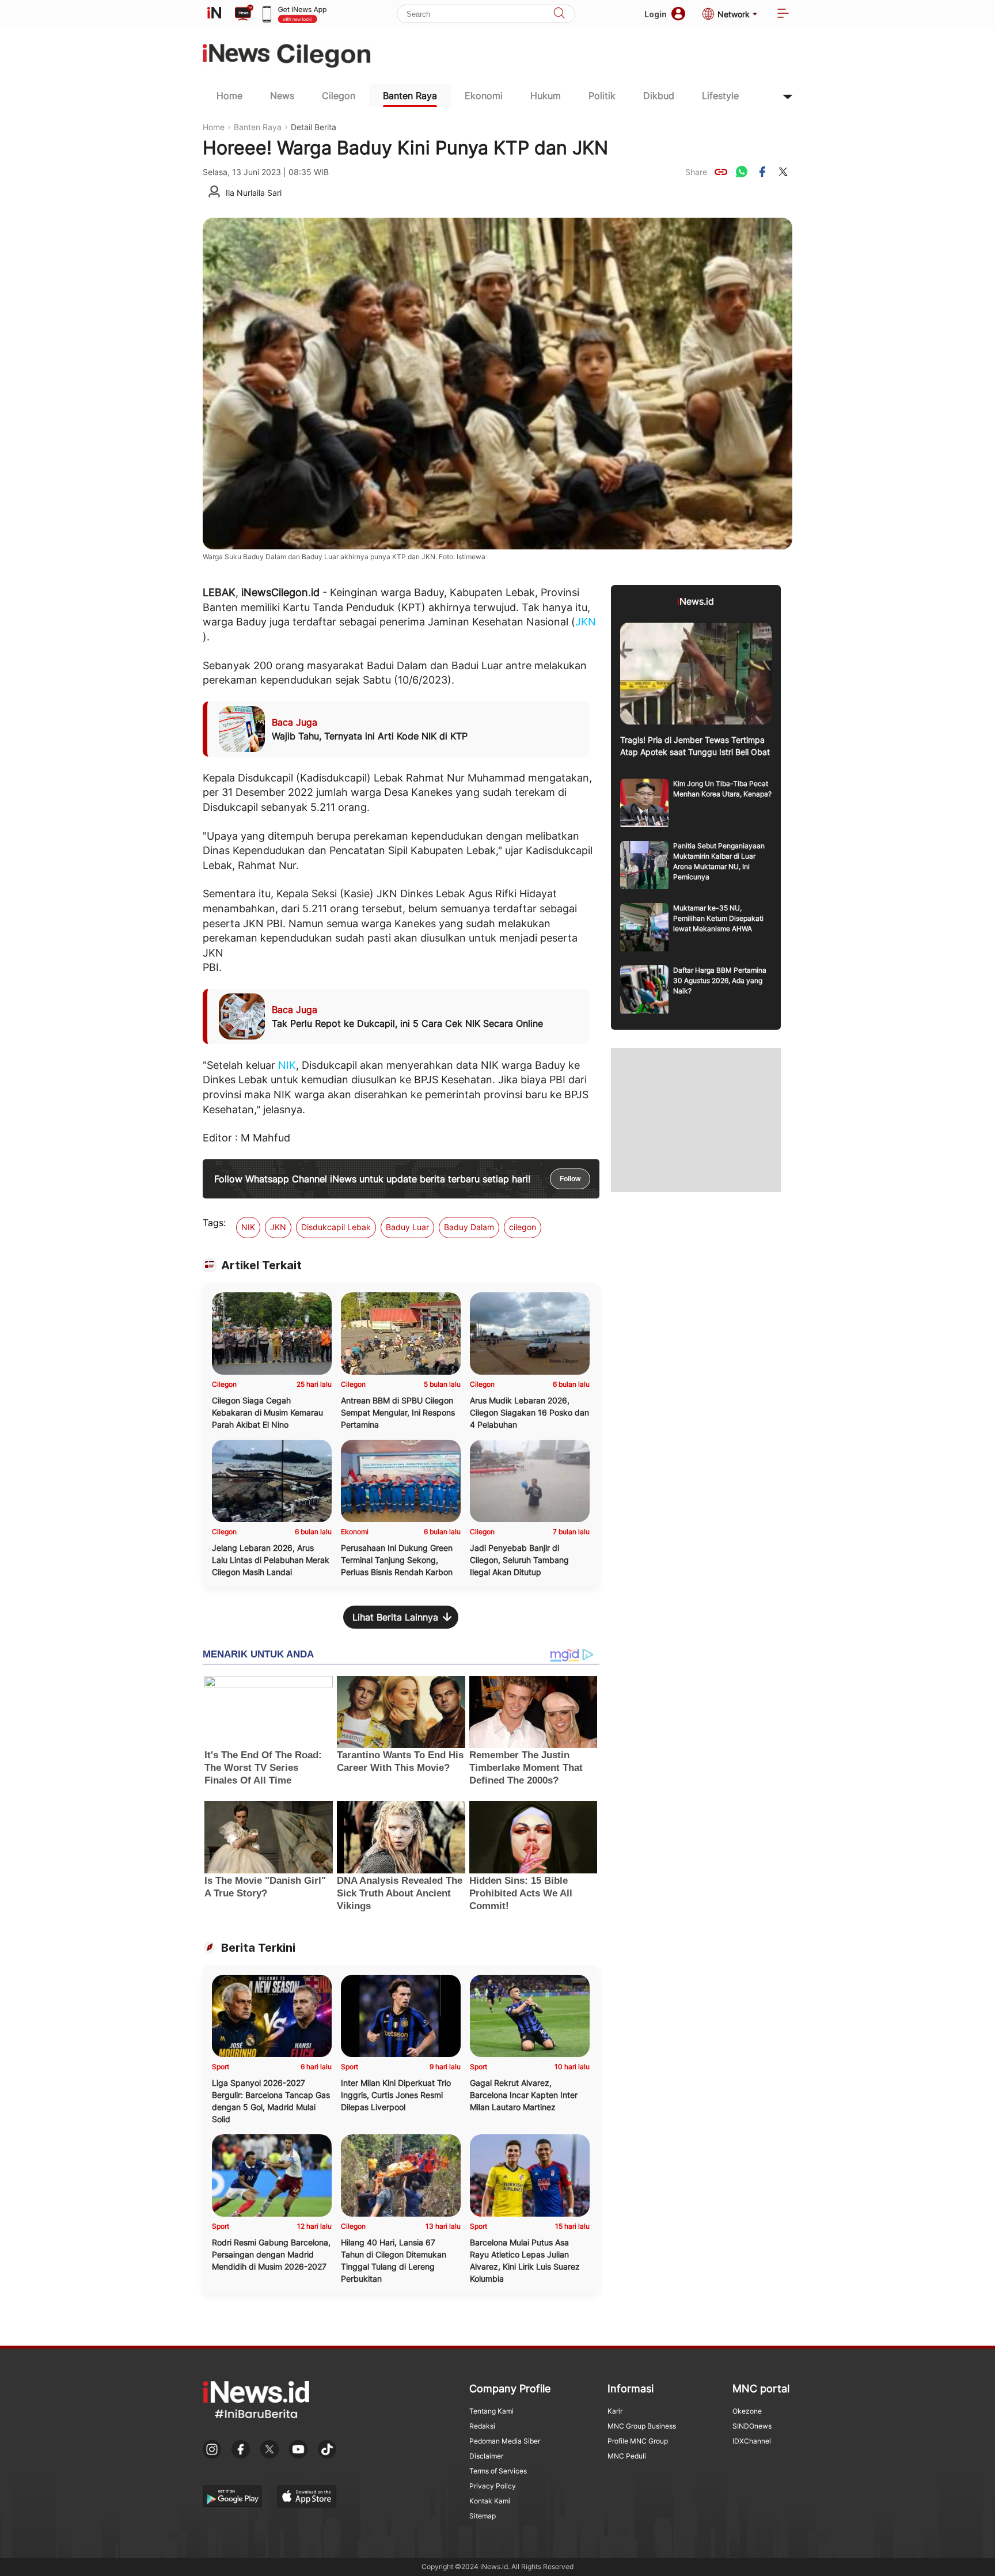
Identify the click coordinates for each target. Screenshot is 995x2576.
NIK (287, 1065)
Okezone (747, 2411)
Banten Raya (410, 96)
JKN (586, 622)
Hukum (546, 96)
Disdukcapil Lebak (336, 1227)
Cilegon (339, 96)
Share (696, 172)
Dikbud (659, 96)
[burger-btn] (783, 14)
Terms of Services (498, 2471)
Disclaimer (486, 2456)
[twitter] (783, 172)
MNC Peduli (627, 2456)
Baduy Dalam (469, 1227)
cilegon (523, 1227)
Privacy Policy (493, 2486)
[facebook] (762, 172)
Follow (570, 1179)
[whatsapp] (742, 172)
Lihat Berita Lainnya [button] (395, 1617)
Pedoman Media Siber (505, 2441)
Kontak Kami (490, 2501)
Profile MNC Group (638, 2441)
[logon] (214, 14)
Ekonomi (484, 96)
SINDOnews (752, 2426)
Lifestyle (720, 96)
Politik (602, 96)
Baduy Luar (407, 1227)
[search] (559, 14)
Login (656, 14)
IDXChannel (752, 2441)
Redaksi (482, 2426)
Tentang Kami (491, 2411)
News (282, 96)
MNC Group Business (642, 2426)
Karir (615, 2411)
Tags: (214, 1223)
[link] (721, 172)
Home (229, 96)
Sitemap (483, 2516)
